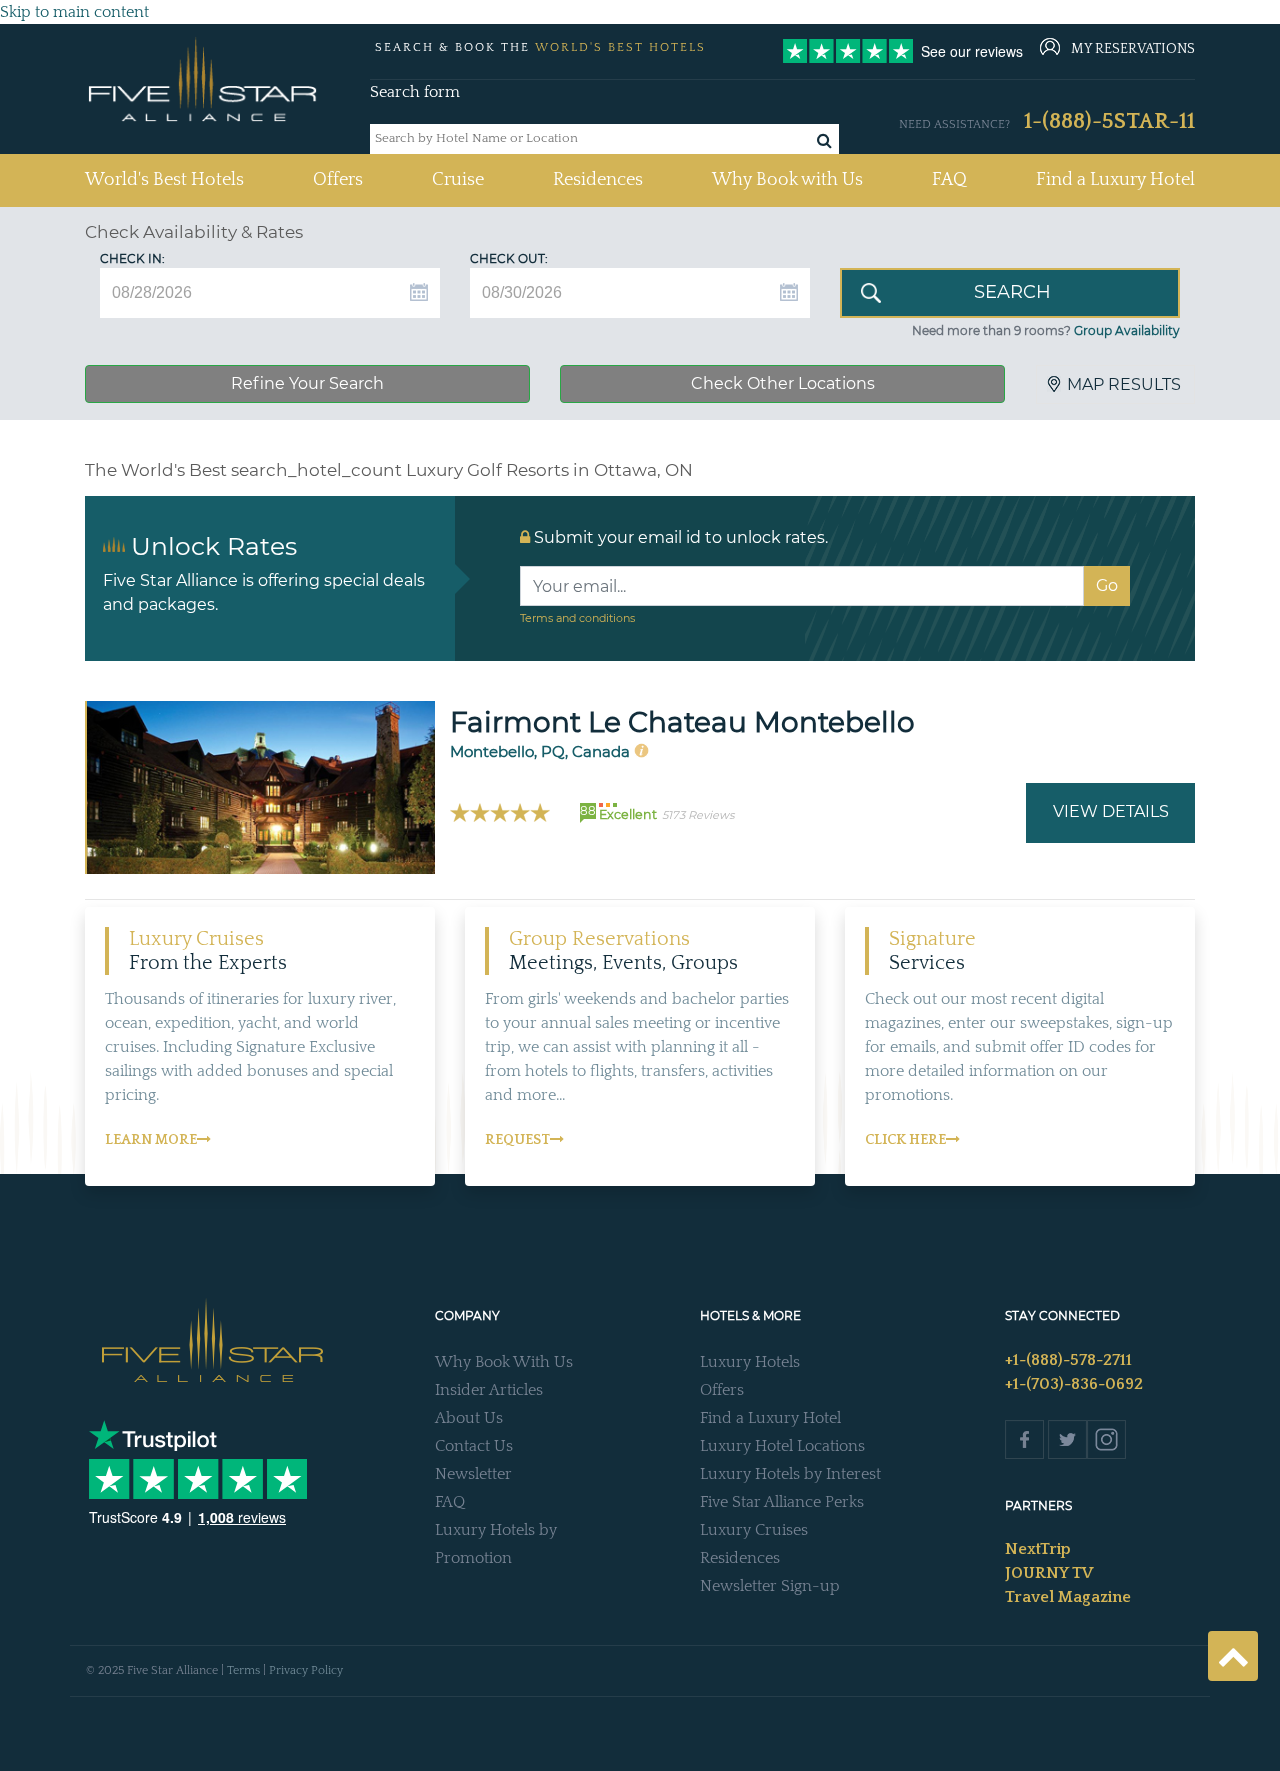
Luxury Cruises (754, 1530)
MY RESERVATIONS (1133, 49)
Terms (243, 1670)
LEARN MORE (151, 1140)
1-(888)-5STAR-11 (1109, 121)
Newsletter (473, 1474)
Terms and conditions (577, 618)
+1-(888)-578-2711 (1068, 1360)
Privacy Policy (306, 1670)
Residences (598, 180)
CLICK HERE (905, 1140)
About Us (469, 1418)
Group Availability (1127, 330)
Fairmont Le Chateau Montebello (682, 722)
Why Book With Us (504, 1362)
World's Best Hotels (164, 179)
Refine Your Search (307, 383)
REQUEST (517, 1140)
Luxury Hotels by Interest (790, 1474)
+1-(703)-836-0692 (1074, 1384)
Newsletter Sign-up (770, 1586)
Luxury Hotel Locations (782, 1446)
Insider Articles (489, 1390)
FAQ (949, 180)
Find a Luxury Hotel (1115, 180)
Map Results (1124, 384)
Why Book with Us (787, 180)
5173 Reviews (698, 815)
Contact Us (474, 1446)
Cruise (458, 180)
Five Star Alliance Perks (782, 1502)
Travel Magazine (1068, 1597)
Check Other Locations (783, 383)
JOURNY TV (1049, 1573)
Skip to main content (74, 12)
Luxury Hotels (750, 1362)
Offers (338, 180)
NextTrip (1038, 1549)
